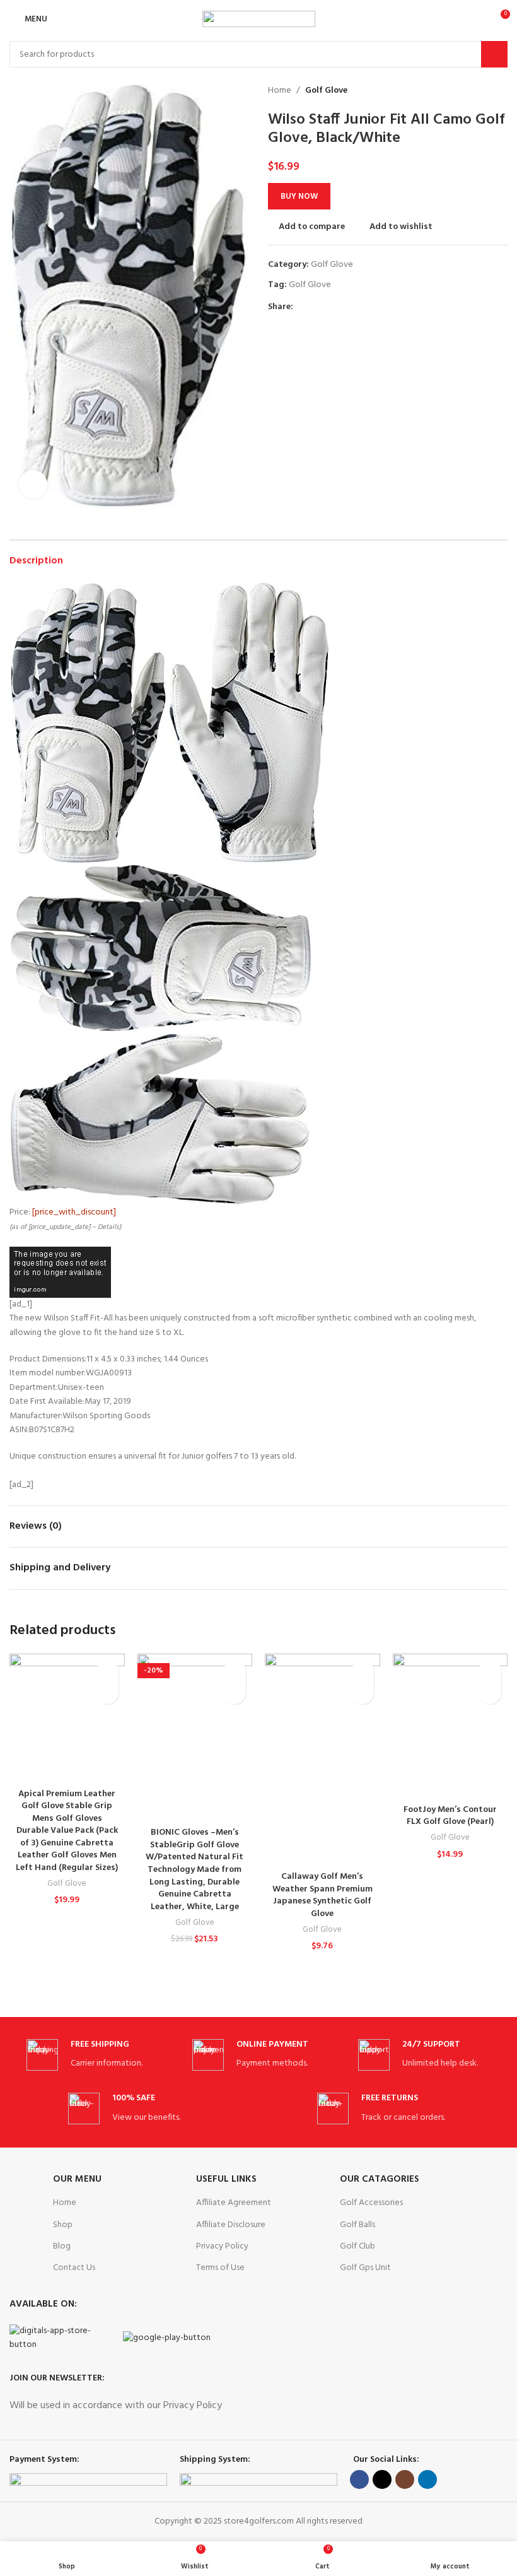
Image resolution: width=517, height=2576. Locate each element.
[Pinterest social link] (329, 308)
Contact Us (74, 2268)
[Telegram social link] (358, 308)
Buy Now (299, 197)
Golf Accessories (371, 2203)
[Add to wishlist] (107, 1671)
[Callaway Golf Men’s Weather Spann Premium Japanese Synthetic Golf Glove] (322, 1759)
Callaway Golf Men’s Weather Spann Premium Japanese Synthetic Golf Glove (322, 1895)
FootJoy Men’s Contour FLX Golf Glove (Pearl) (450, 1816)
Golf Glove (326, 91)
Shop (63, 2225)
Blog (62, 2246)
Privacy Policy (222, 2246)
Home (280, 91)
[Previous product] (470, 91)
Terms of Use (220, 2268)
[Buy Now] (107, 1693)
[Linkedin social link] (344, 308)
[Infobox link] (93, 2055)
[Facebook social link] (300, 308)
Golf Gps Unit (365, 2268)
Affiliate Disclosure (231, 2225)
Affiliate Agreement (234, 2203)
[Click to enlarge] (33, 484)
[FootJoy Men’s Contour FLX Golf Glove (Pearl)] (450, 1726)
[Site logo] (259, 19)
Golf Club (357, 2246)
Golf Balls (357, 2225)
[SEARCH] (494, 54)
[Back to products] (485, 91)
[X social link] (315, 308)
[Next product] (500, 91)
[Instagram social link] (405, 2479)
